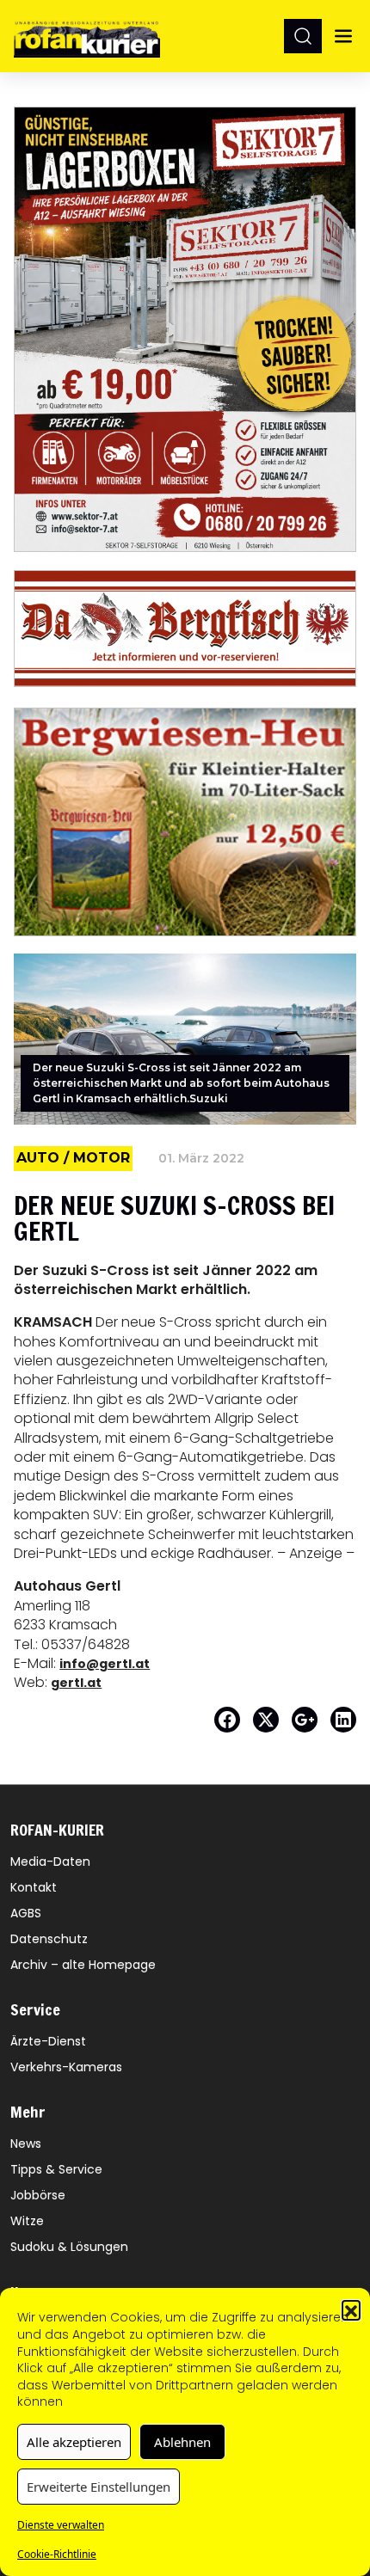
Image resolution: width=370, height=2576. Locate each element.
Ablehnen (182, 2442)
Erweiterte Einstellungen (99, 2487)
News (26, 2144)
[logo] (87, 36)
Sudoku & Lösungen (69, 2247)
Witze (27, 2221)
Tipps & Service (56, 2169)
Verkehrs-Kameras (66, 2067)
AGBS (26, 1913)
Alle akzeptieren (74, 2442)
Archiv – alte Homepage (83, 1965)
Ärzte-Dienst (48, 2041)
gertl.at (76, 1683)
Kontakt (34, 1887)
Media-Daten (50, 1861)
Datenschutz (49, 1939)
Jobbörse (38, 2195)
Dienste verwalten (61, 2525)
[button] (351, 2309)
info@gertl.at (105, 1664)
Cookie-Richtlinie (57, 2554)
